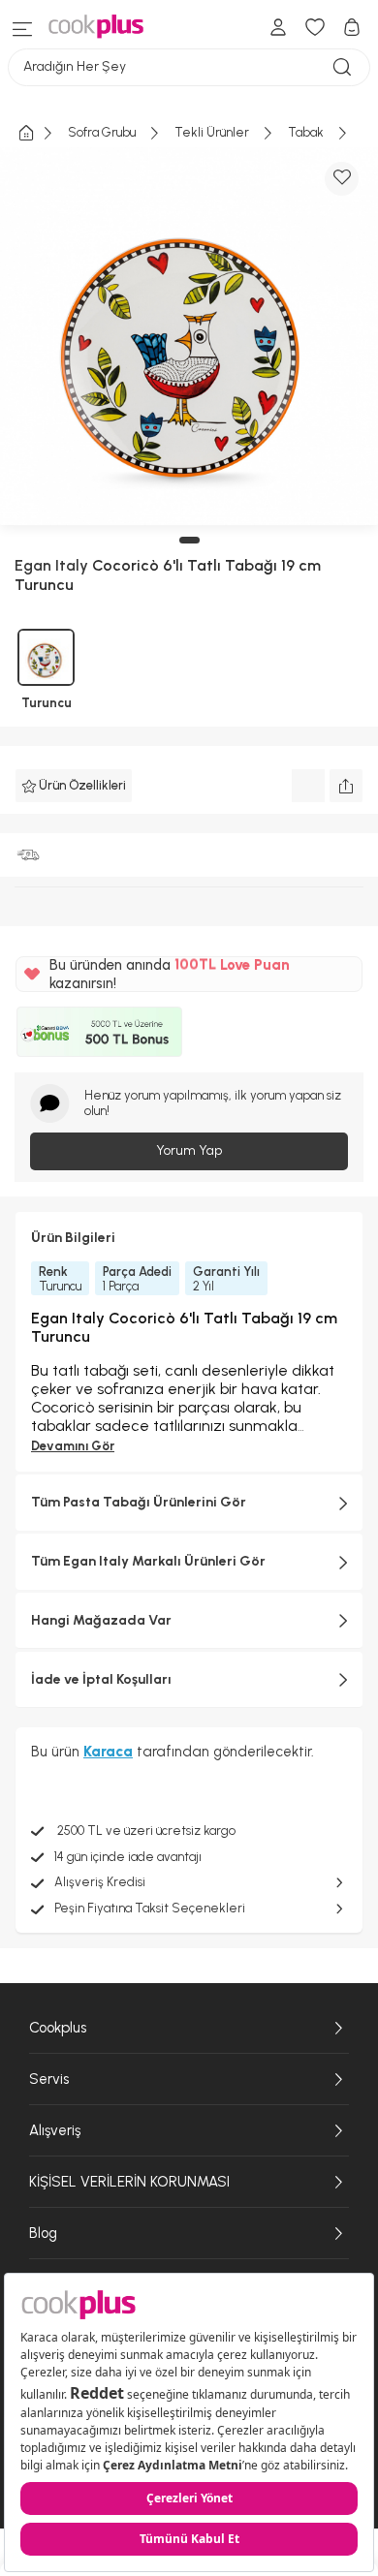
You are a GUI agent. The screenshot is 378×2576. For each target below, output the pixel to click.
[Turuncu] (46, 657)
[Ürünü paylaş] (346, 786)
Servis (49, 2079)
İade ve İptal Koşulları (101, 1679)
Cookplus (58, 2028)
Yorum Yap (189, 1150)
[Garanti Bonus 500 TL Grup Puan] (99, 1032)
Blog (43, 2233)
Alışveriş (55, 2130)
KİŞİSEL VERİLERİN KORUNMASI (129, 2182)
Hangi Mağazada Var (101, 1620)
